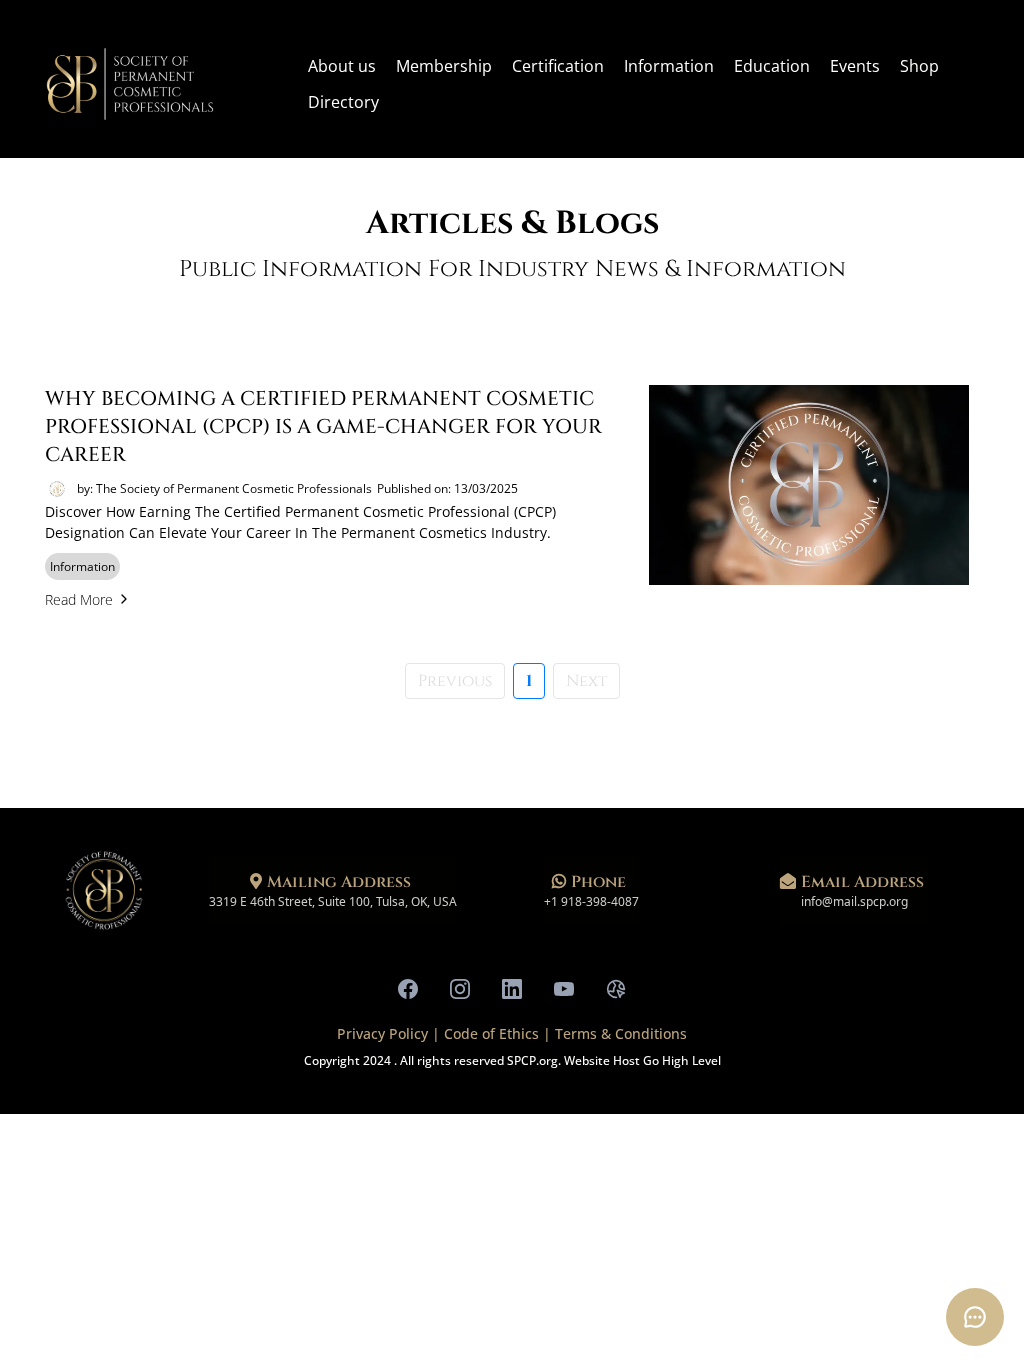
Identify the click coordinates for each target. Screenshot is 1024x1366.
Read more (79, 599)
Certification (558, 66)
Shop (919, 66)
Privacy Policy (384, 1033)
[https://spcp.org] (130, 84)
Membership (444, 66)
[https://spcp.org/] (104, 891)
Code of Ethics (491, 1033)
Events (855, 66)
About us (342, 66)
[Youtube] (564, 989)
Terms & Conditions (621, 1033)
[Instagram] (460, 989)
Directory (343, 102)
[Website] (616, 989)
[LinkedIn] (512, 989)
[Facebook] (408, 989)
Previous (455, 681)
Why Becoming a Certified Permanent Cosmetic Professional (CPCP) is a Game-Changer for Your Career (323, 426)
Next (586, 681)
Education (772, 66)
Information (669, 66)
